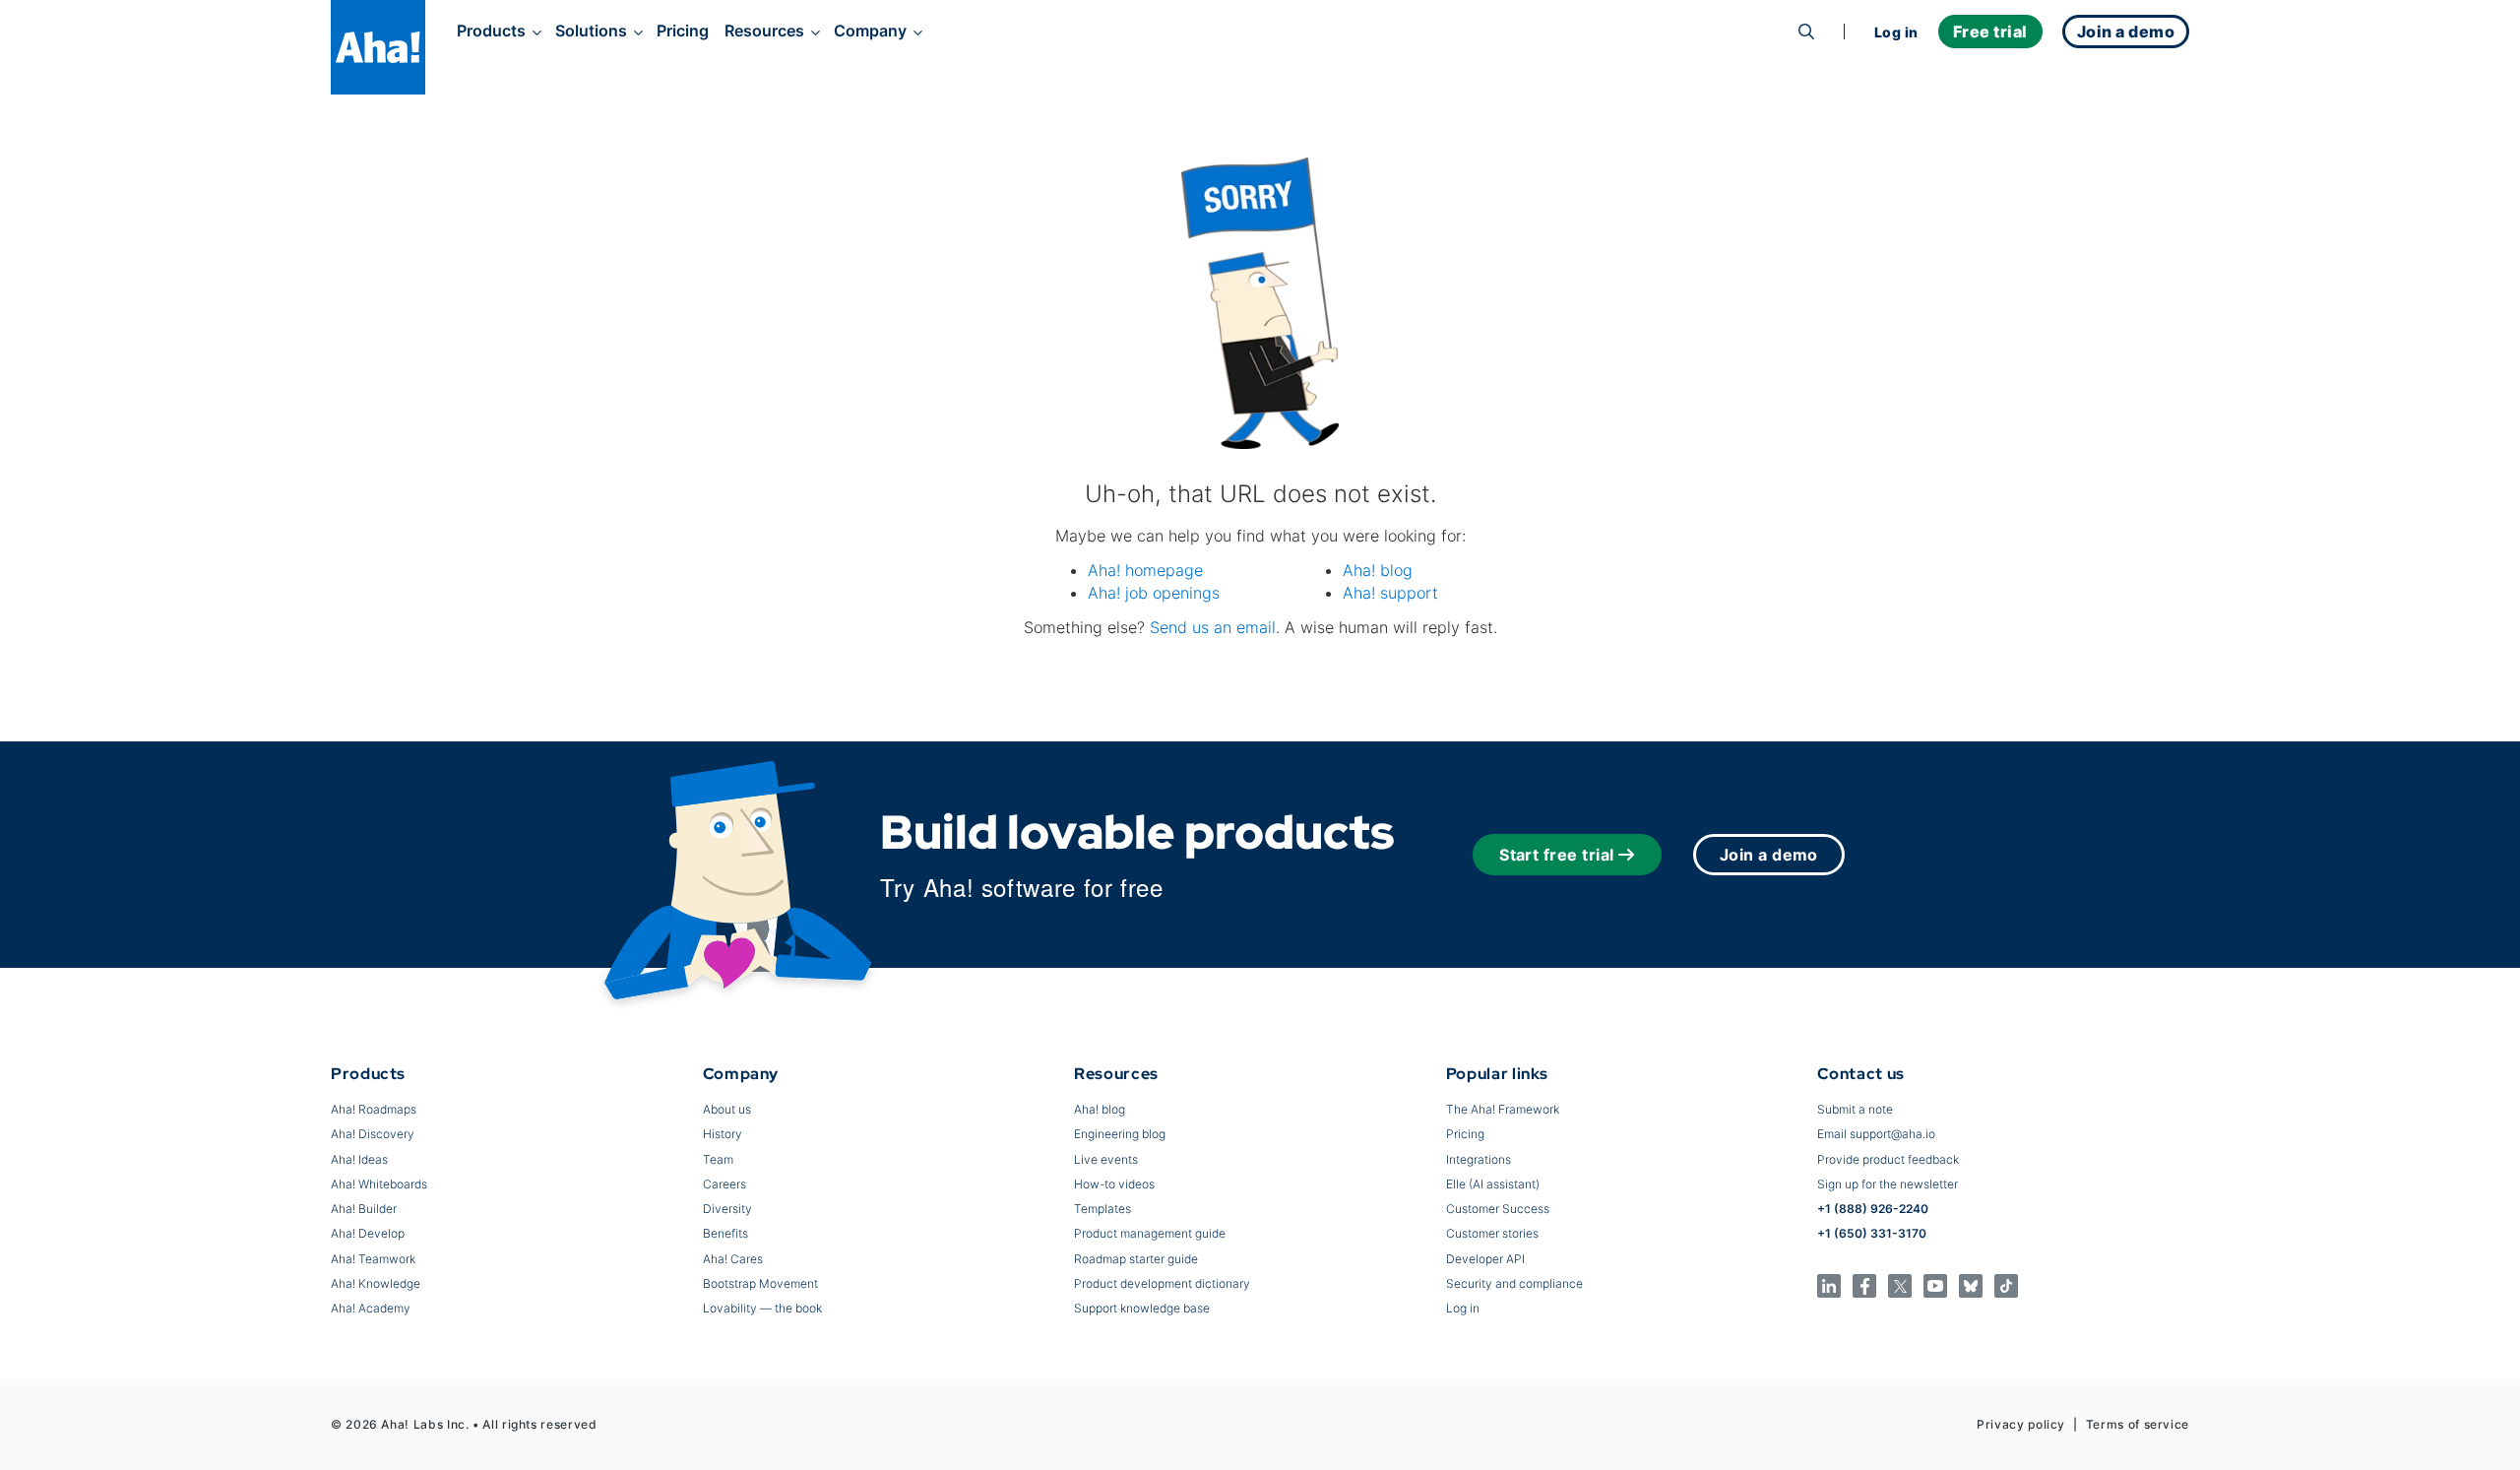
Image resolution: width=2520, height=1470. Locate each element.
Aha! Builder (364, 1209)
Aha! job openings (1154, 593)
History (723, 1134)
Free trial (1990, 32)
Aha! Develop (368, 1233)
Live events (1106, 1159)
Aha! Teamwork (373, 1259)
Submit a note (1855, 1109)
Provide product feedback (1888, 1159)
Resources (764, 31)
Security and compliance (1514, 1283)
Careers (724, 1184)
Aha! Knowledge (376, 1283)
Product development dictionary (1162, 1283)
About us (727, 1109)
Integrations (1479, 1159)
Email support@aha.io (1876, 1134)
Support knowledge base (1142, 1308)
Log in (1896, 32)
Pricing (683, 31)
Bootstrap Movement (760, 1283)
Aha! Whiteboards (379, 1184)
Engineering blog (1120, 1134)
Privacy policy (2021, 1424)
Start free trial (1557, 855)
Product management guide (1150, 1233)
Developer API (1485, 1259)
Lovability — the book (762, 1308)
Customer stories (1492, 1233)
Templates (1102, 1209)
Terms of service (2138, 1424)
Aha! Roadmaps (374, 1109)
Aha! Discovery (373, 1134)
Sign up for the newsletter (1888, 1184)
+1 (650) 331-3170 (1872, 1233)
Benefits (725, 1233)
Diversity (727, 1209)
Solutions (591, 31)
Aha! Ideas (359, 1159)
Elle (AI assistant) (1493, 1184)
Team (718, 1159)
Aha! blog (1378, 570)
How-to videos (1114, 1184)
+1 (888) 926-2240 (1873, 1209)
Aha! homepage (1145, 570)
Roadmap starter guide (1136, 1259)
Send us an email (1213, 627)
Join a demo (1769, 855)
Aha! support (1390, 593)
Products (491, 31)
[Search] (1806, 32)
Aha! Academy (371, 1308)
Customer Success (1498, 1209)
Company (870, 31)
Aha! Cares (733, 1259)
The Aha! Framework (1503, 1109)
